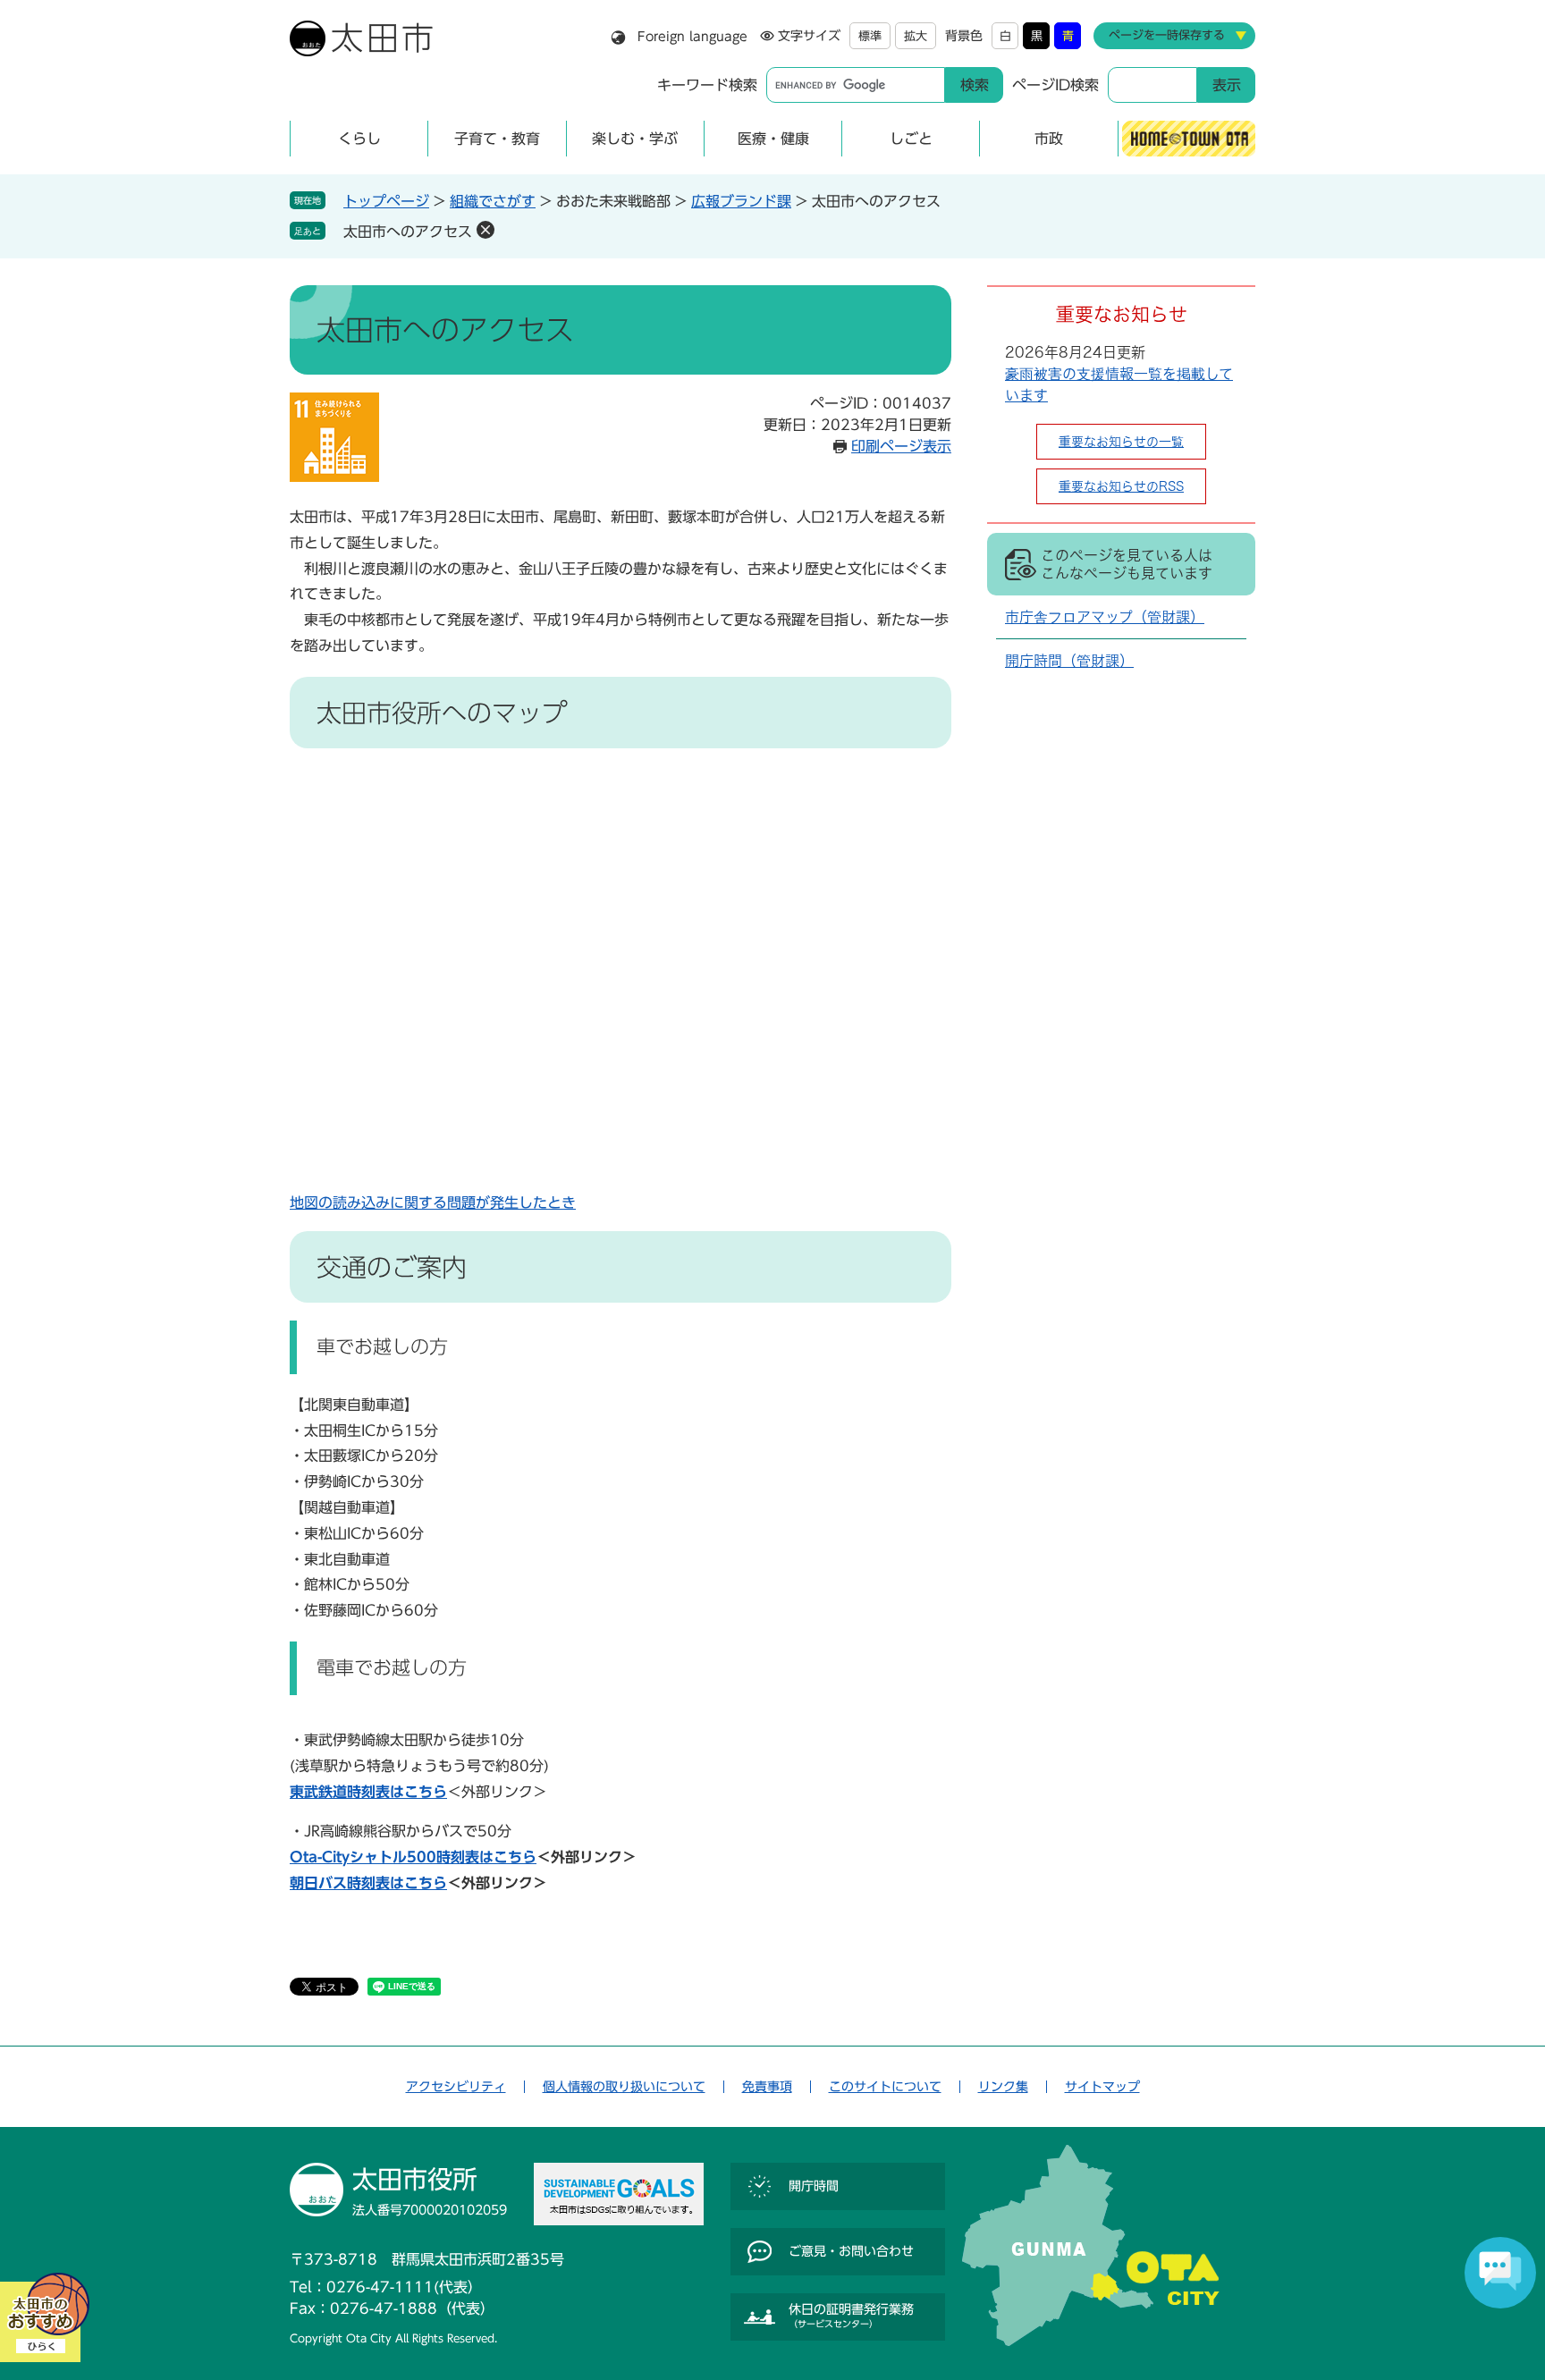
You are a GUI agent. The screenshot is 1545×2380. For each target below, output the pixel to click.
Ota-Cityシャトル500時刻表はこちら (413, 1857)
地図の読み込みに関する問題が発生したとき (433, 1203)
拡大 (916, 36)
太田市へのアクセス (408, 232)
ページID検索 (1055, 85)
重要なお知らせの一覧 (1121, 442)
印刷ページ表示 (901, 446)
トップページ (386, 201)
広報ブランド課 (741, 201)
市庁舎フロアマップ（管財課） (1105, 617)
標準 (870, 36)
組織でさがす (493, 201)
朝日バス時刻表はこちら (368, 1883)
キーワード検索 (707, 85)
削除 (485, 230)
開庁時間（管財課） (1069, 661)
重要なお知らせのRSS (1121, 486)
